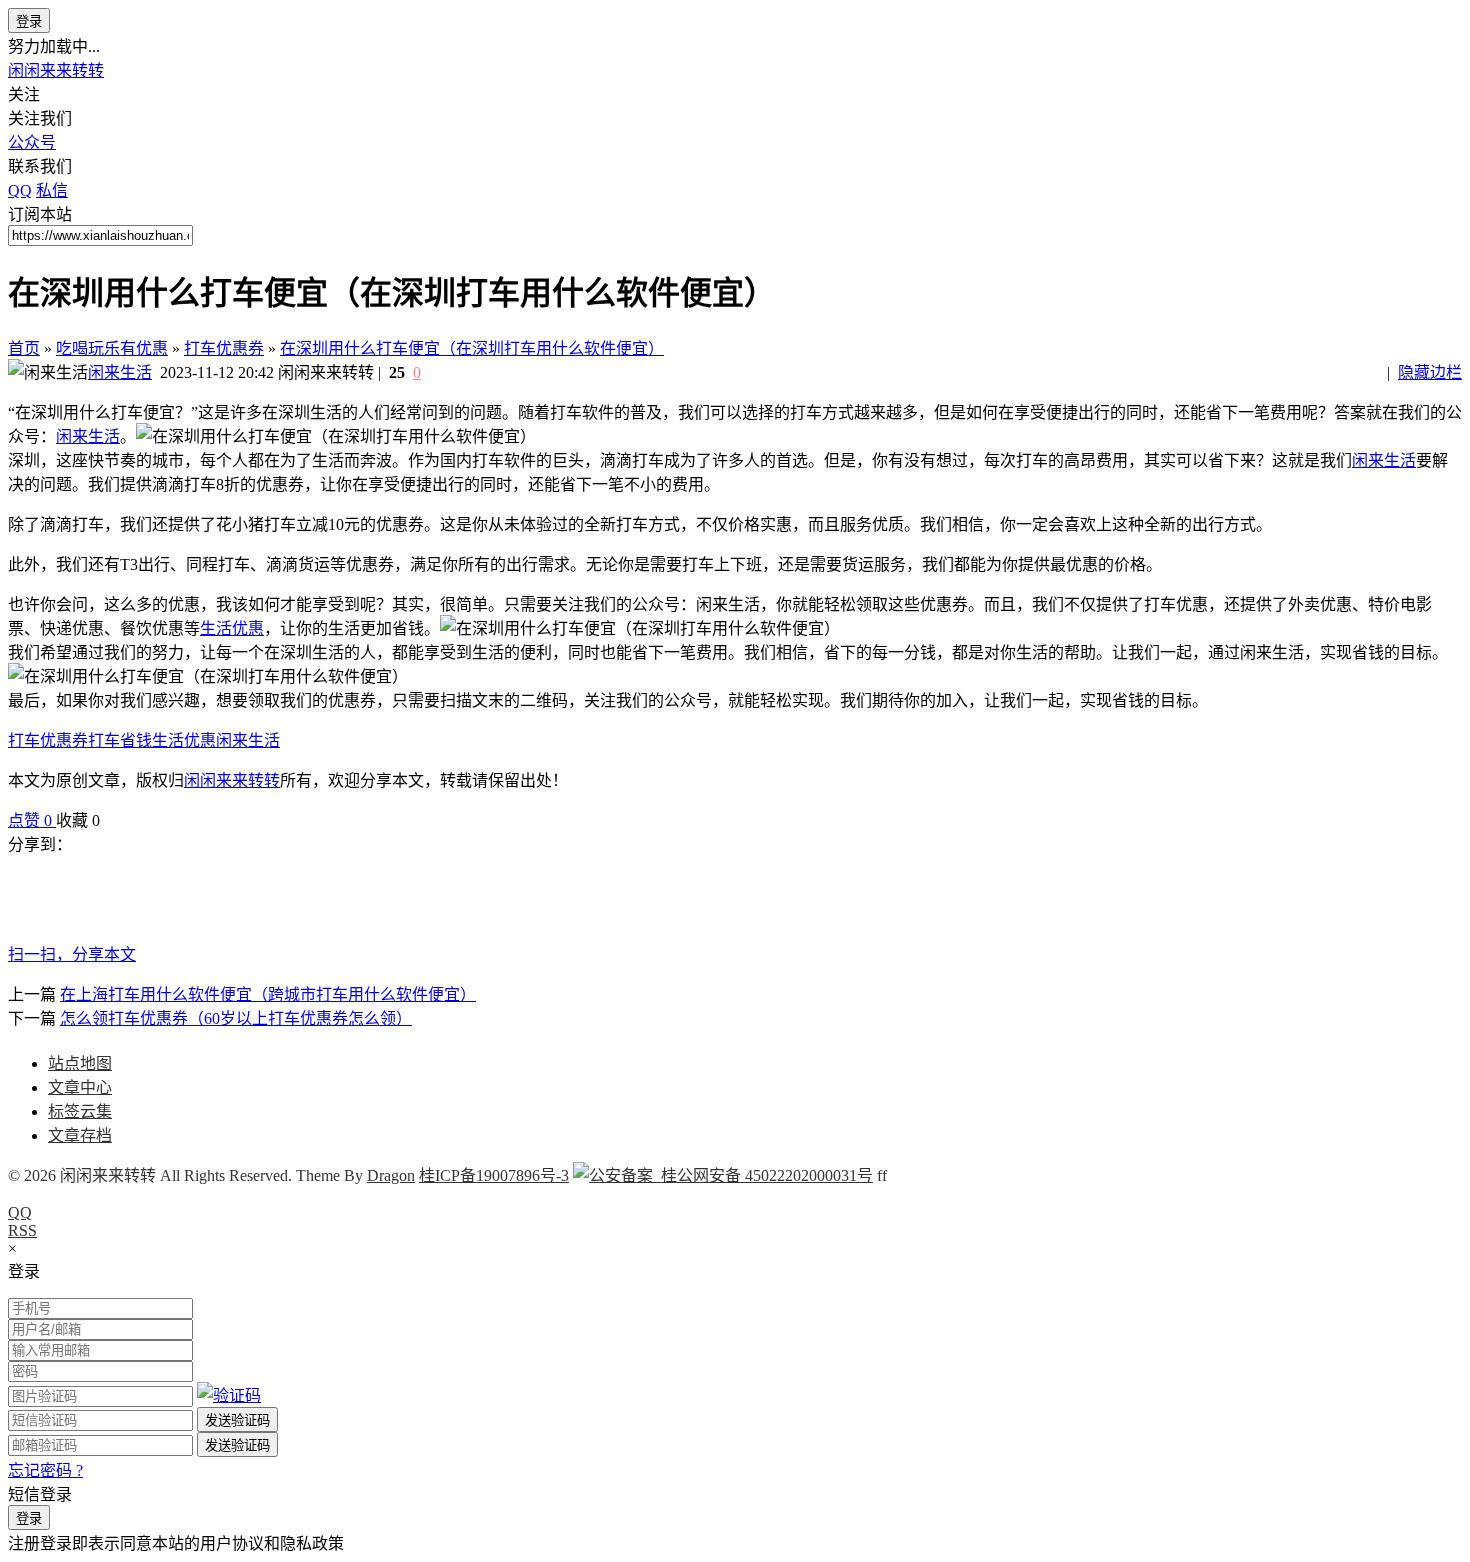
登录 (29, 21)
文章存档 (80, 1135)
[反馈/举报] (110, 820)
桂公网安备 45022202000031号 (763, 1175)
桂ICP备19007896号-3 (494, 1175)
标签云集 (80, 1111)
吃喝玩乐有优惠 (112, 348)
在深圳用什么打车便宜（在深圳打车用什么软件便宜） (472, 348)
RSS (22, 1230)
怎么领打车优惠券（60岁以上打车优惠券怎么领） (236, 1018)
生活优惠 (232, 628)
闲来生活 (120, 372)
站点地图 (80, 1063)
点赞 (30, 820)
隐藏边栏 (1430, 372)
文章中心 (80, 1087)
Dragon (391, 1175)
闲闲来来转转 (56, 70)
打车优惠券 (224, 348)
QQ (20, 1212)
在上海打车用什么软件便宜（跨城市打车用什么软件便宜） (268, 994)
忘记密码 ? (45, 1470)
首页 (24, 348)
